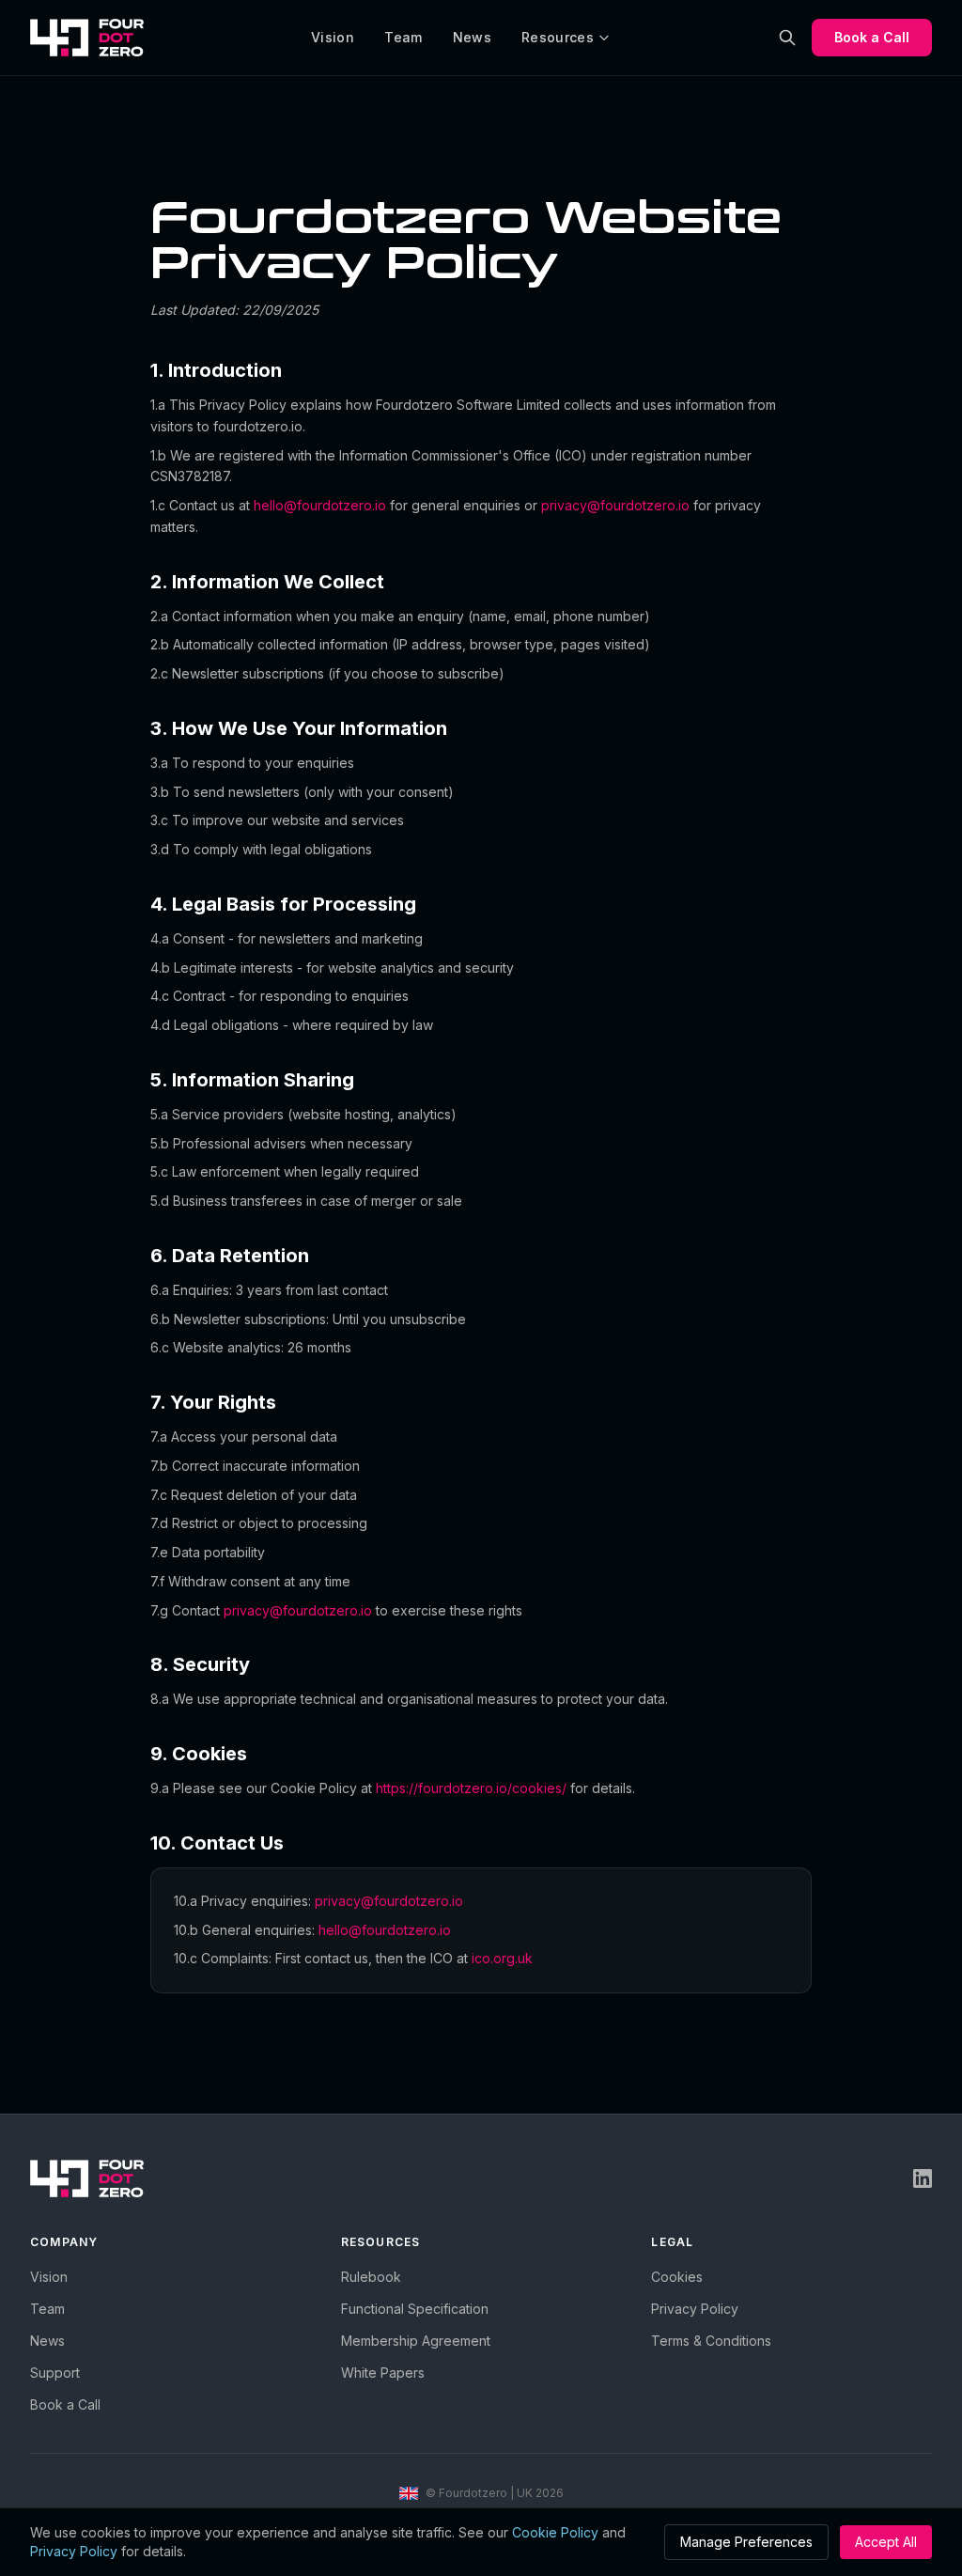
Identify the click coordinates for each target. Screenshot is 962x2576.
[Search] (787, 38)
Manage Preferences (746, 2542)
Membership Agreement (416, 2341)
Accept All (886, 2542)
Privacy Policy (695, 2309)
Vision (333, 37)
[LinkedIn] (923, 2178)
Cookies (677, 2277)
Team (403, 37)
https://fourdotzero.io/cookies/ (471, 1788)
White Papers (383, 2373)
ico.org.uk (502, 1958)
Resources (558, 37)
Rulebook (371, 2277)
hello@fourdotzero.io (320, 505)
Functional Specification (415, 2309)
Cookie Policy (555, 2532)
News (472, 37)
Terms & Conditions (711, 2341)
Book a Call (872, 37)
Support (55, 2373)
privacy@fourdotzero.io (615, 505)
